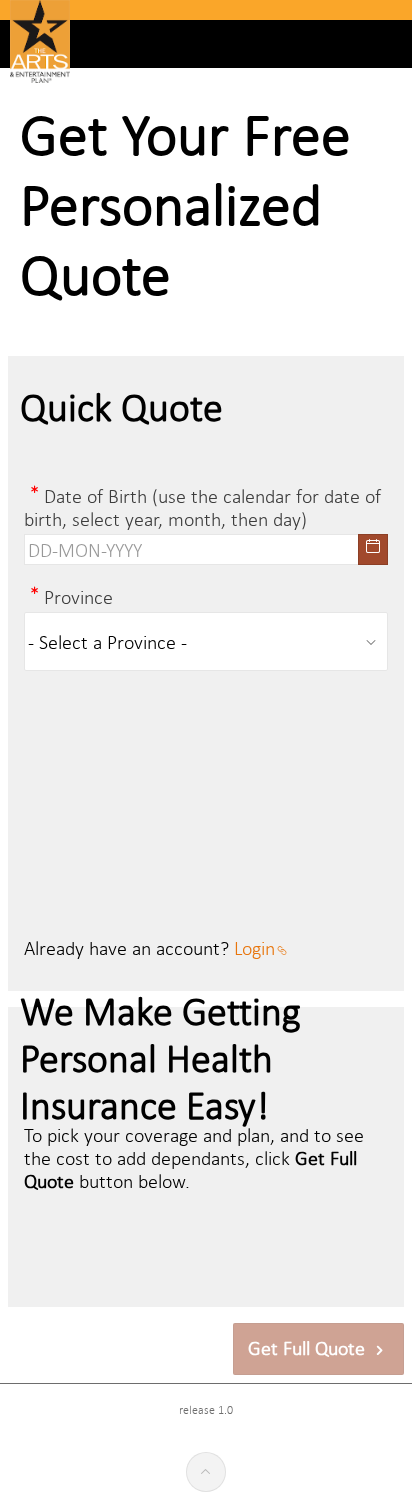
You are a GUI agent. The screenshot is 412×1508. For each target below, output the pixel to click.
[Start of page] (206, 1472)
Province (78, 596)
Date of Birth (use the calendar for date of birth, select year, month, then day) (202, 507)
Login (254, 947)
